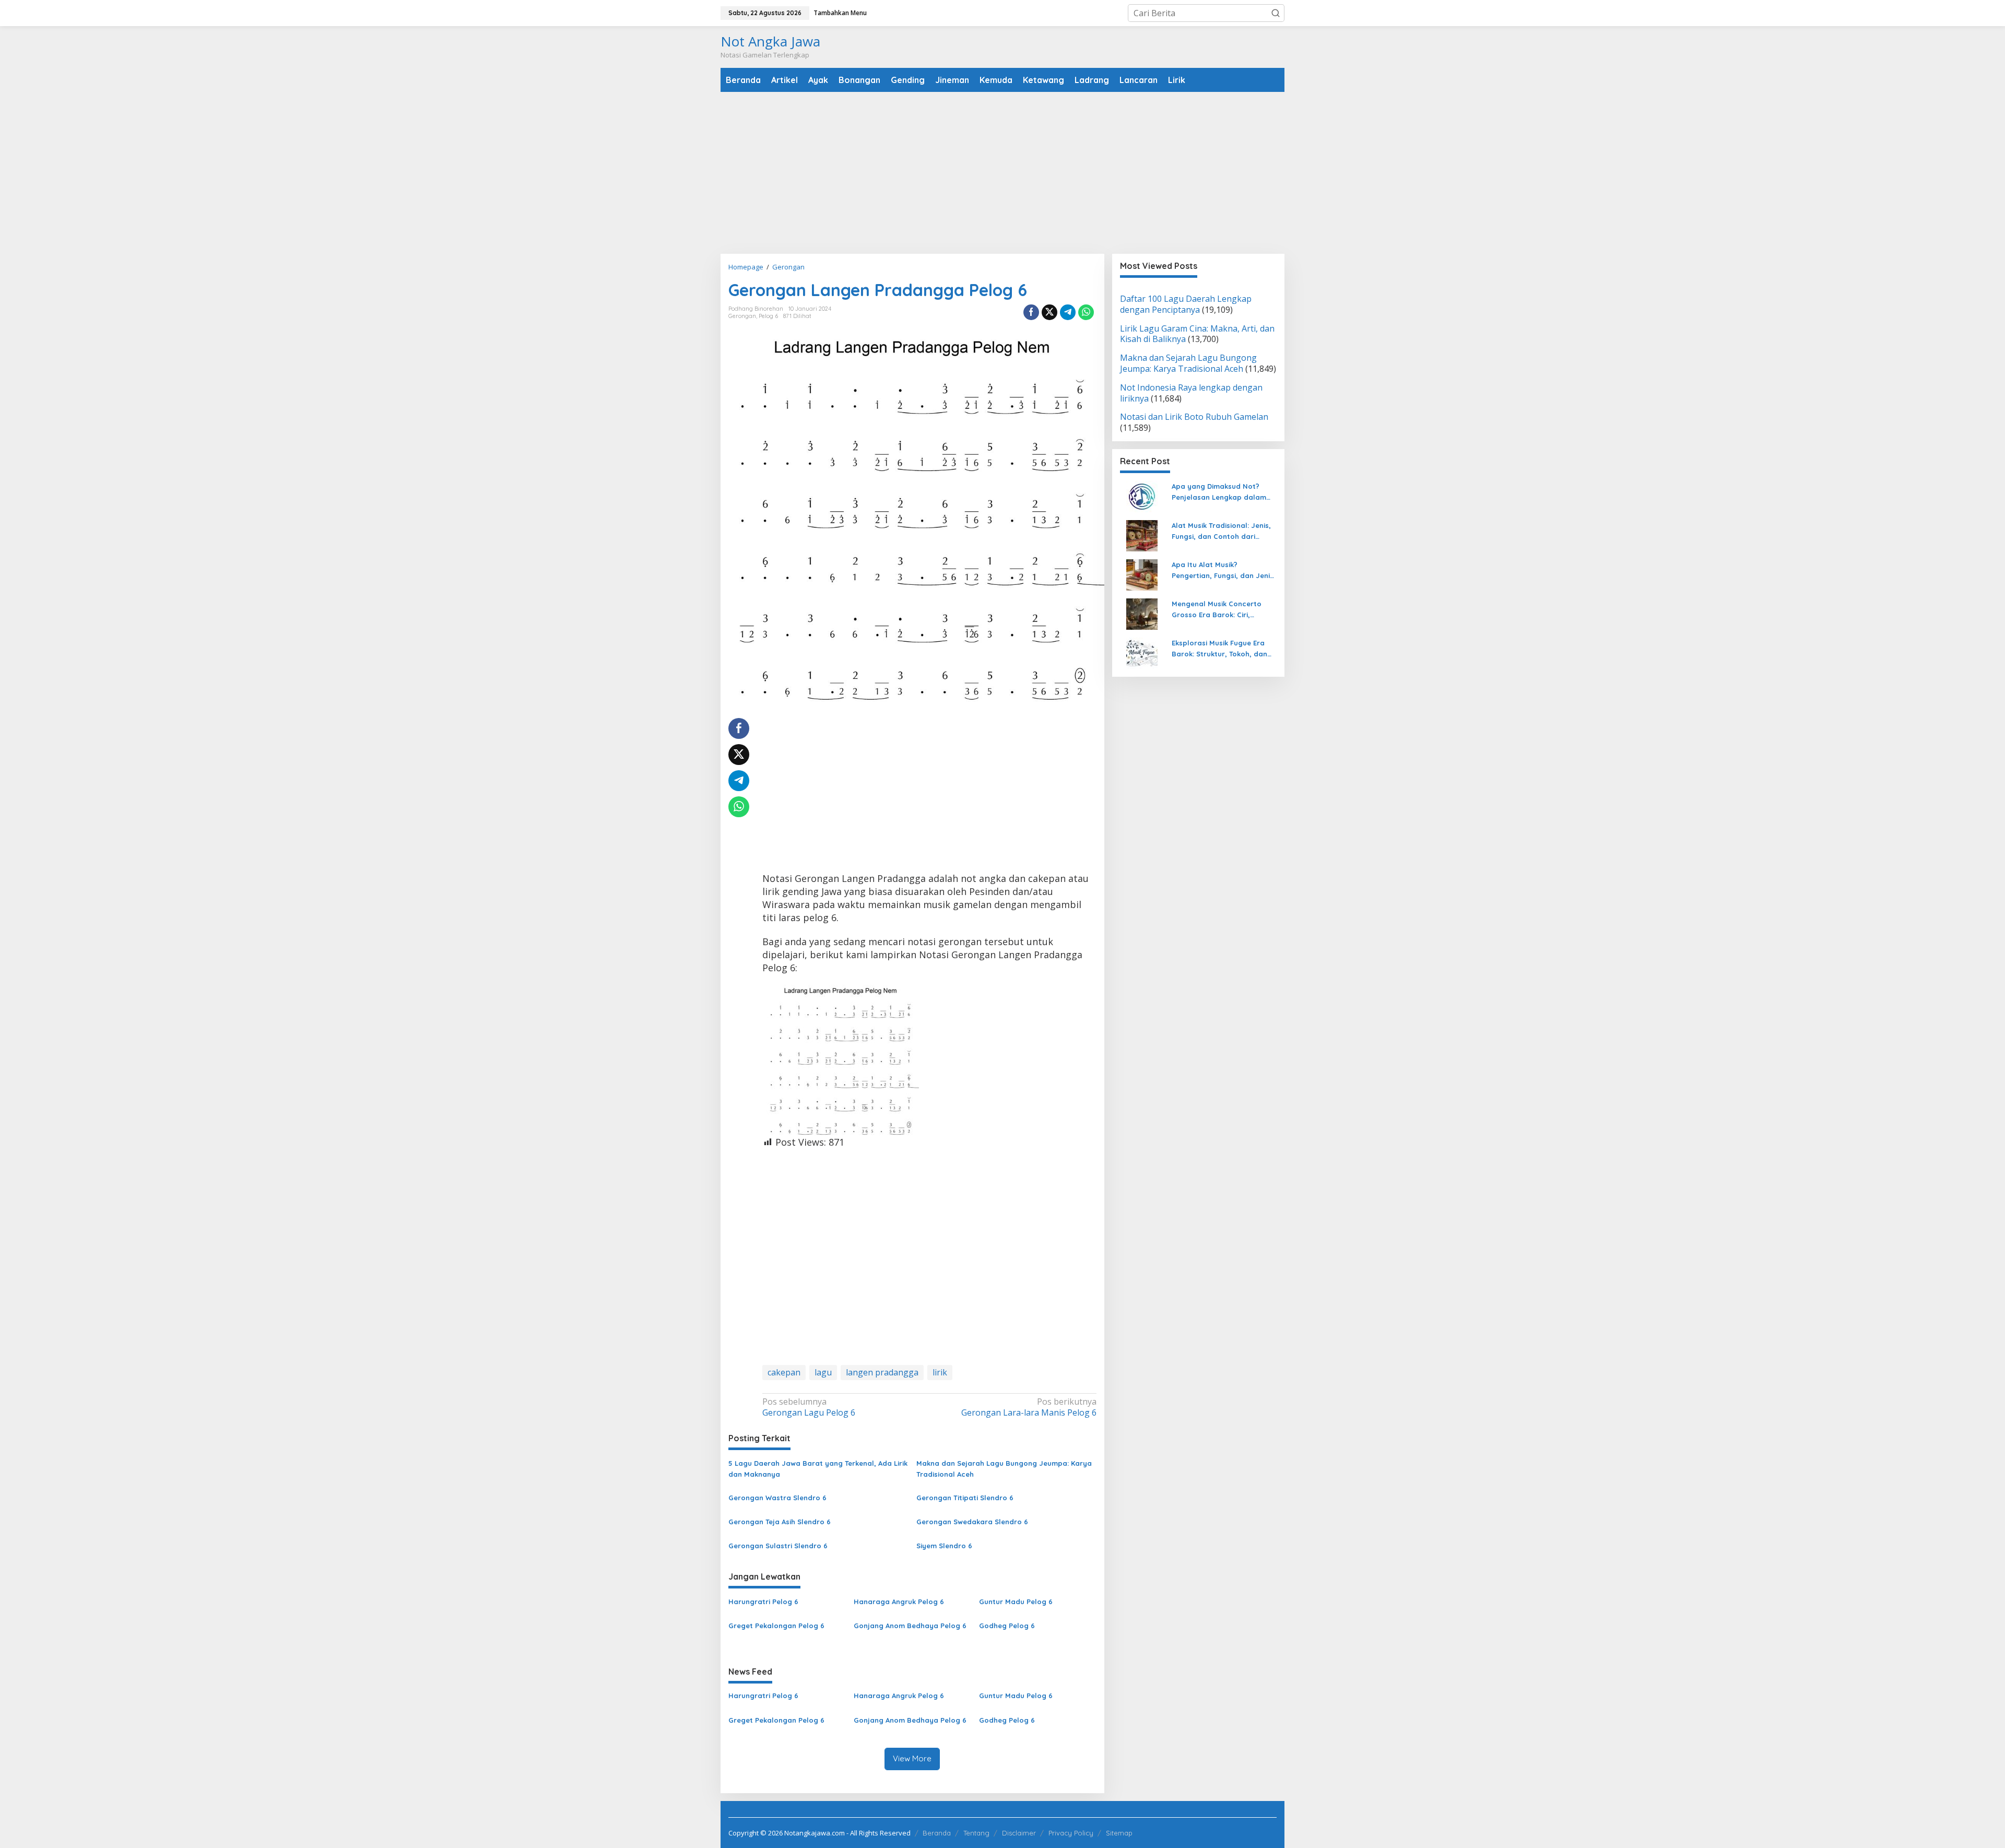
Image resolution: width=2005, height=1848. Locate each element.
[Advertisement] (1002, 173)
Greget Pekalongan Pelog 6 (776, 1626)
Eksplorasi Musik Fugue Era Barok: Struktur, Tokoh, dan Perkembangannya (1219, 649)
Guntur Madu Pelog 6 (1016, 1602)
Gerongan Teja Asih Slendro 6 (780, 1522)
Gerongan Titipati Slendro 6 (965, 1498)
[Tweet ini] (1049, 312)
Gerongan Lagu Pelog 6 (809, 1407)
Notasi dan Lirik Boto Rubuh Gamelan (1194, 417)
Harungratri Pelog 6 (763, 1602)
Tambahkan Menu (840, 13)
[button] (1276, 13)
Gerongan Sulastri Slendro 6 (778, 1546)
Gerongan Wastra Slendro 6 (777, 1498)
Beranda (937, 1833)
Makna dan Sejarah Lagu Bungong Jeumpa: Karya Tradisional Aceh (1004, 1469)
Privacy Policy (1071, 1833)
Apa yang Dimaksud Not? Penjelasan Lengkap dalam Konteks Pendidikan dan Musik (1224, 492)
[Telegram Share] (1068, 312)
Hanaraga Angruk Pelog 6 (899, 1602)
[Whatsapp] (1086, 312)
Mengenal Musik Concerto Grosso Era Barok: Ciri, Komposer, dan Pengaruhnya (1223, 610)
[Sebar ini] (1031, 312)
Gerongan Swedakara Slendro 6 (972, 1522)
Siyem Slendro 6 (944, 1546)
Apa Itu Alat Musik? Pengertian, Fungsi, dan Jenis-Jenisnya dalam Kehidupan (1224, 571)
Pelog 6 (768, 316)
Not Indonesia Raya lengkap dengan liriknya (1191, 393)
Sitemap (1119, 1833)
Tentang (976, 1833)
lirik (940, 1372)
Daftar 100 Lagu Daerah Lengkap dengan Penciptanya (1186, 304)
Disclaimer (1019, 1833)
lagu (823, 1372)
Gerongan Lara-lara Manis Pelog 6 (1029, 1407)
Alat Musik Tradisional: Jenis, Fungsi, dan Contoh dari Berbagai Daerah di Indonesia (1224, 532)
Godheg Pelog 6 (1007, 1626)
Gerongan (742, 316)
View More (912, 1758)
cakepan (784, 1372)
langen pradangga (882, 1372)
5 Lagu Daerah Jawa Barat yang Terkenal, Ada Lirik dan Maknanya (818, 1469)
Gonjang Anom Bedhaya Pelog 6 (910, 1626)
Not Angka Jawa (770, 41)
